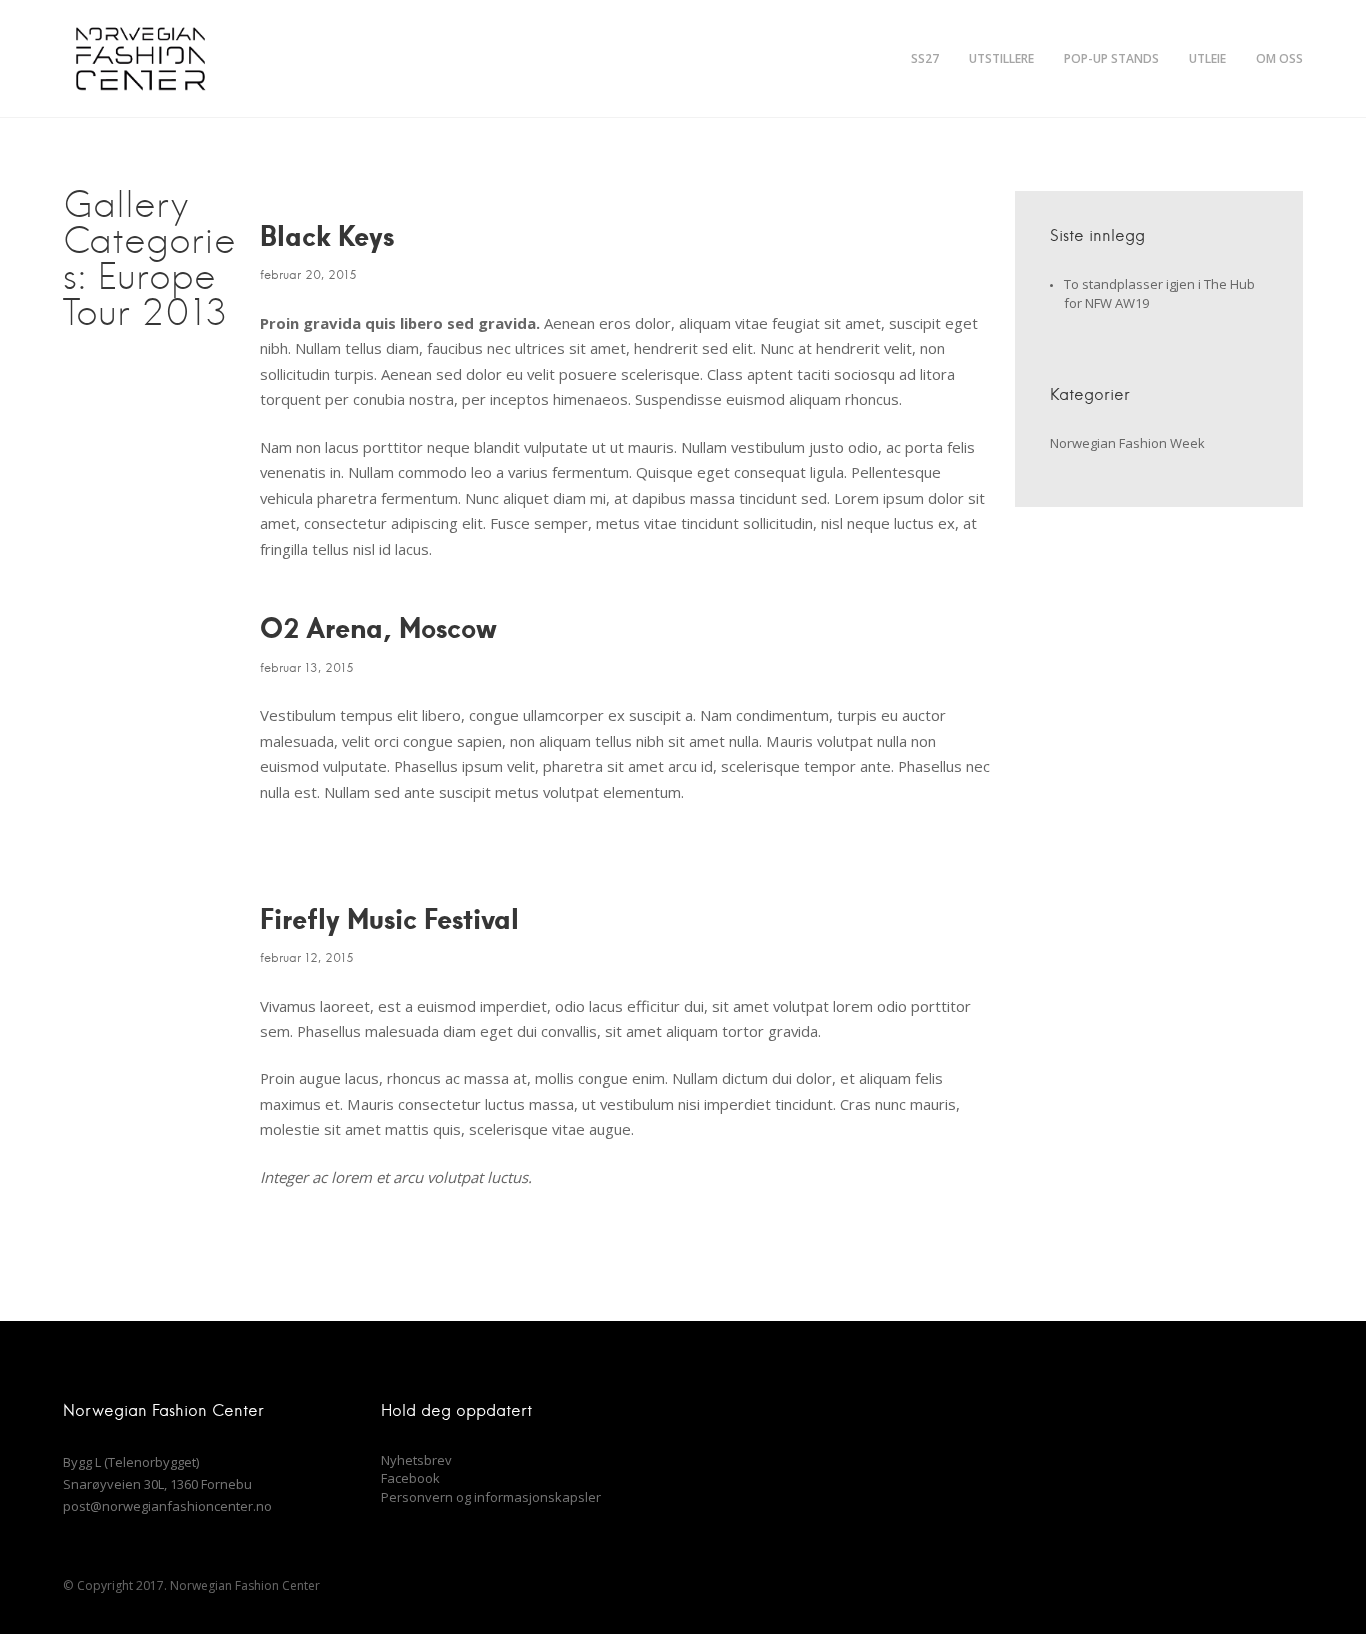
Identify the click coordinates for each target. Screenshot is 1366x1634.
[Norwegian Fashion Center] (140, 58)
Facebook (410, 1478)
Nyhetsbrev (416, 1460)
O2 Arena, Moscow (378, 627)
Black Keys (327, 235)
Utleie (1207, 58)
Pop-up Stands (1111, 58)
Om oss (1279, 58)
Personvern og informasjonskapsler (491, 1497)
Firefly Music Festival (389, 918)
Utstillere (1001, 58)
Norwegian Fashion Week (1127, 443)
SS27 (925, 58)
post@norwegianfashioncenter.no (167, 1506)
